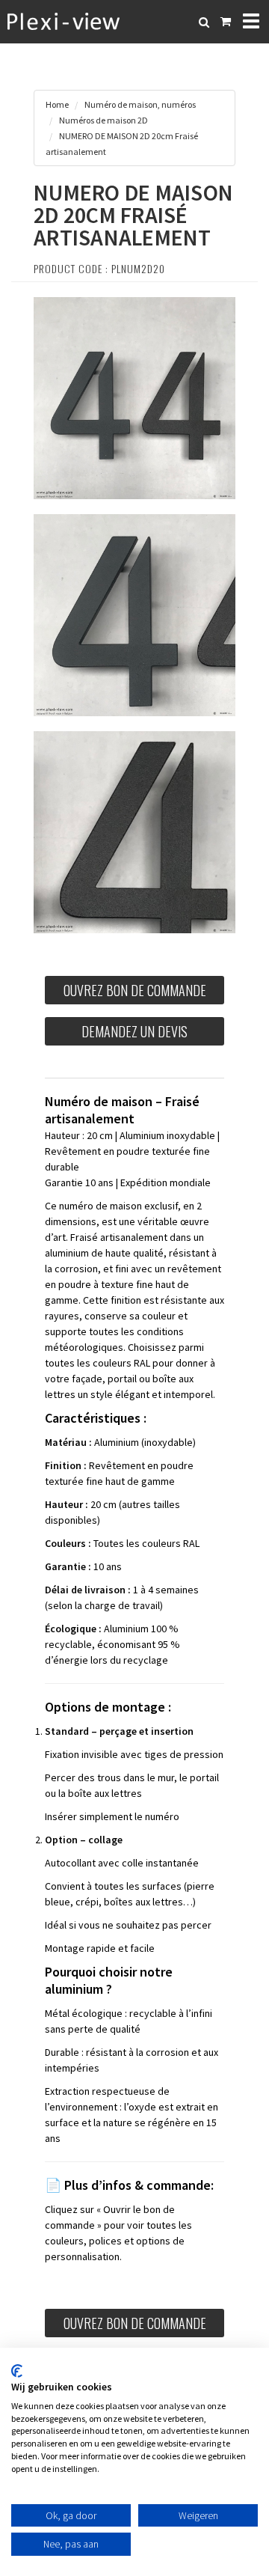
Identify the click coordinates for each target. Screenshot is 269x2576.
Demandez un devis (134, 1031)
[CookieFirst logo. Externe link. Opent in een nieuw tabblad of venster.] (17, 2371)
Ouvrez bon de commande (135, 990)
